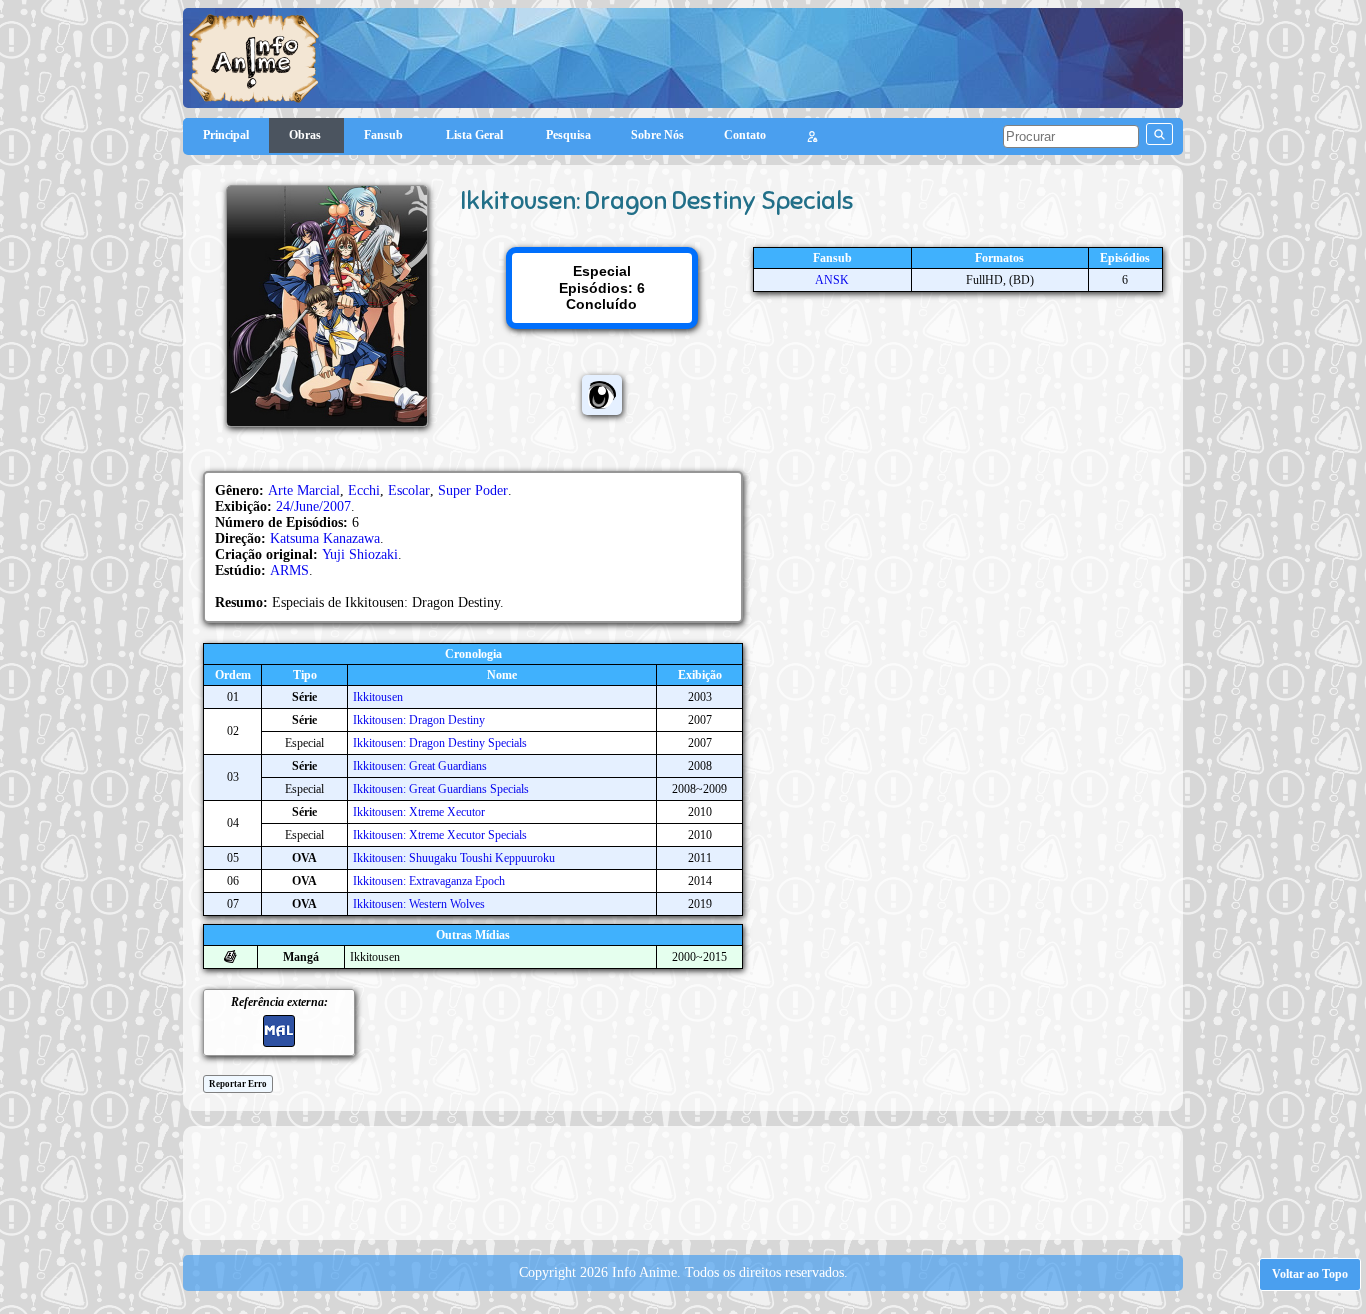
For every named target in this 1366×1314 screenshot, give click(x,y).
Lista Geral (476, 135)
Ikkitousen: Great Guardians (420, 766)
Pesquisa (568, 135)
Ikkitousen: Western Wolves (419, 904)
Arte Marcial (304, 490)
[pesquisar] (1159, 134)
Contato (745, 135)
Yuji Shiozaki (360, 554)
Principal (226, 135)
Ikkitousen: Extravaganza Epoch (429, 881)
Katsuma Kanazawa (325, 538)
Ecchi (364, 490)
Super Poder (473, 490)
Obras (306, 135)
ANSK (832, 280)
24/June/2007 (313, 506)
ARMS (289, 570)
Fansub (385, 135)
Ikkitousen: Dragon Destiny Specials (440, 743)
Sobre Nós (657, 135)
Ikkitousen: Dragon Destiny (419, 720)
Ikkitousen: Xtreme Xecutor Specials (440, 835)
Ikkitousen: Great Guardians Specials (441, 789)
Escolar (409, 490)
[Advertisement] (683, 1181)
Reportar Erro (238, 1084)
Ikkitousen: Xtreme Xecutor (419, 812)
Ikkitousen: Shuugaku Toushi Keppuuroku (454, 858)
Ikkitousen (378, 697)
